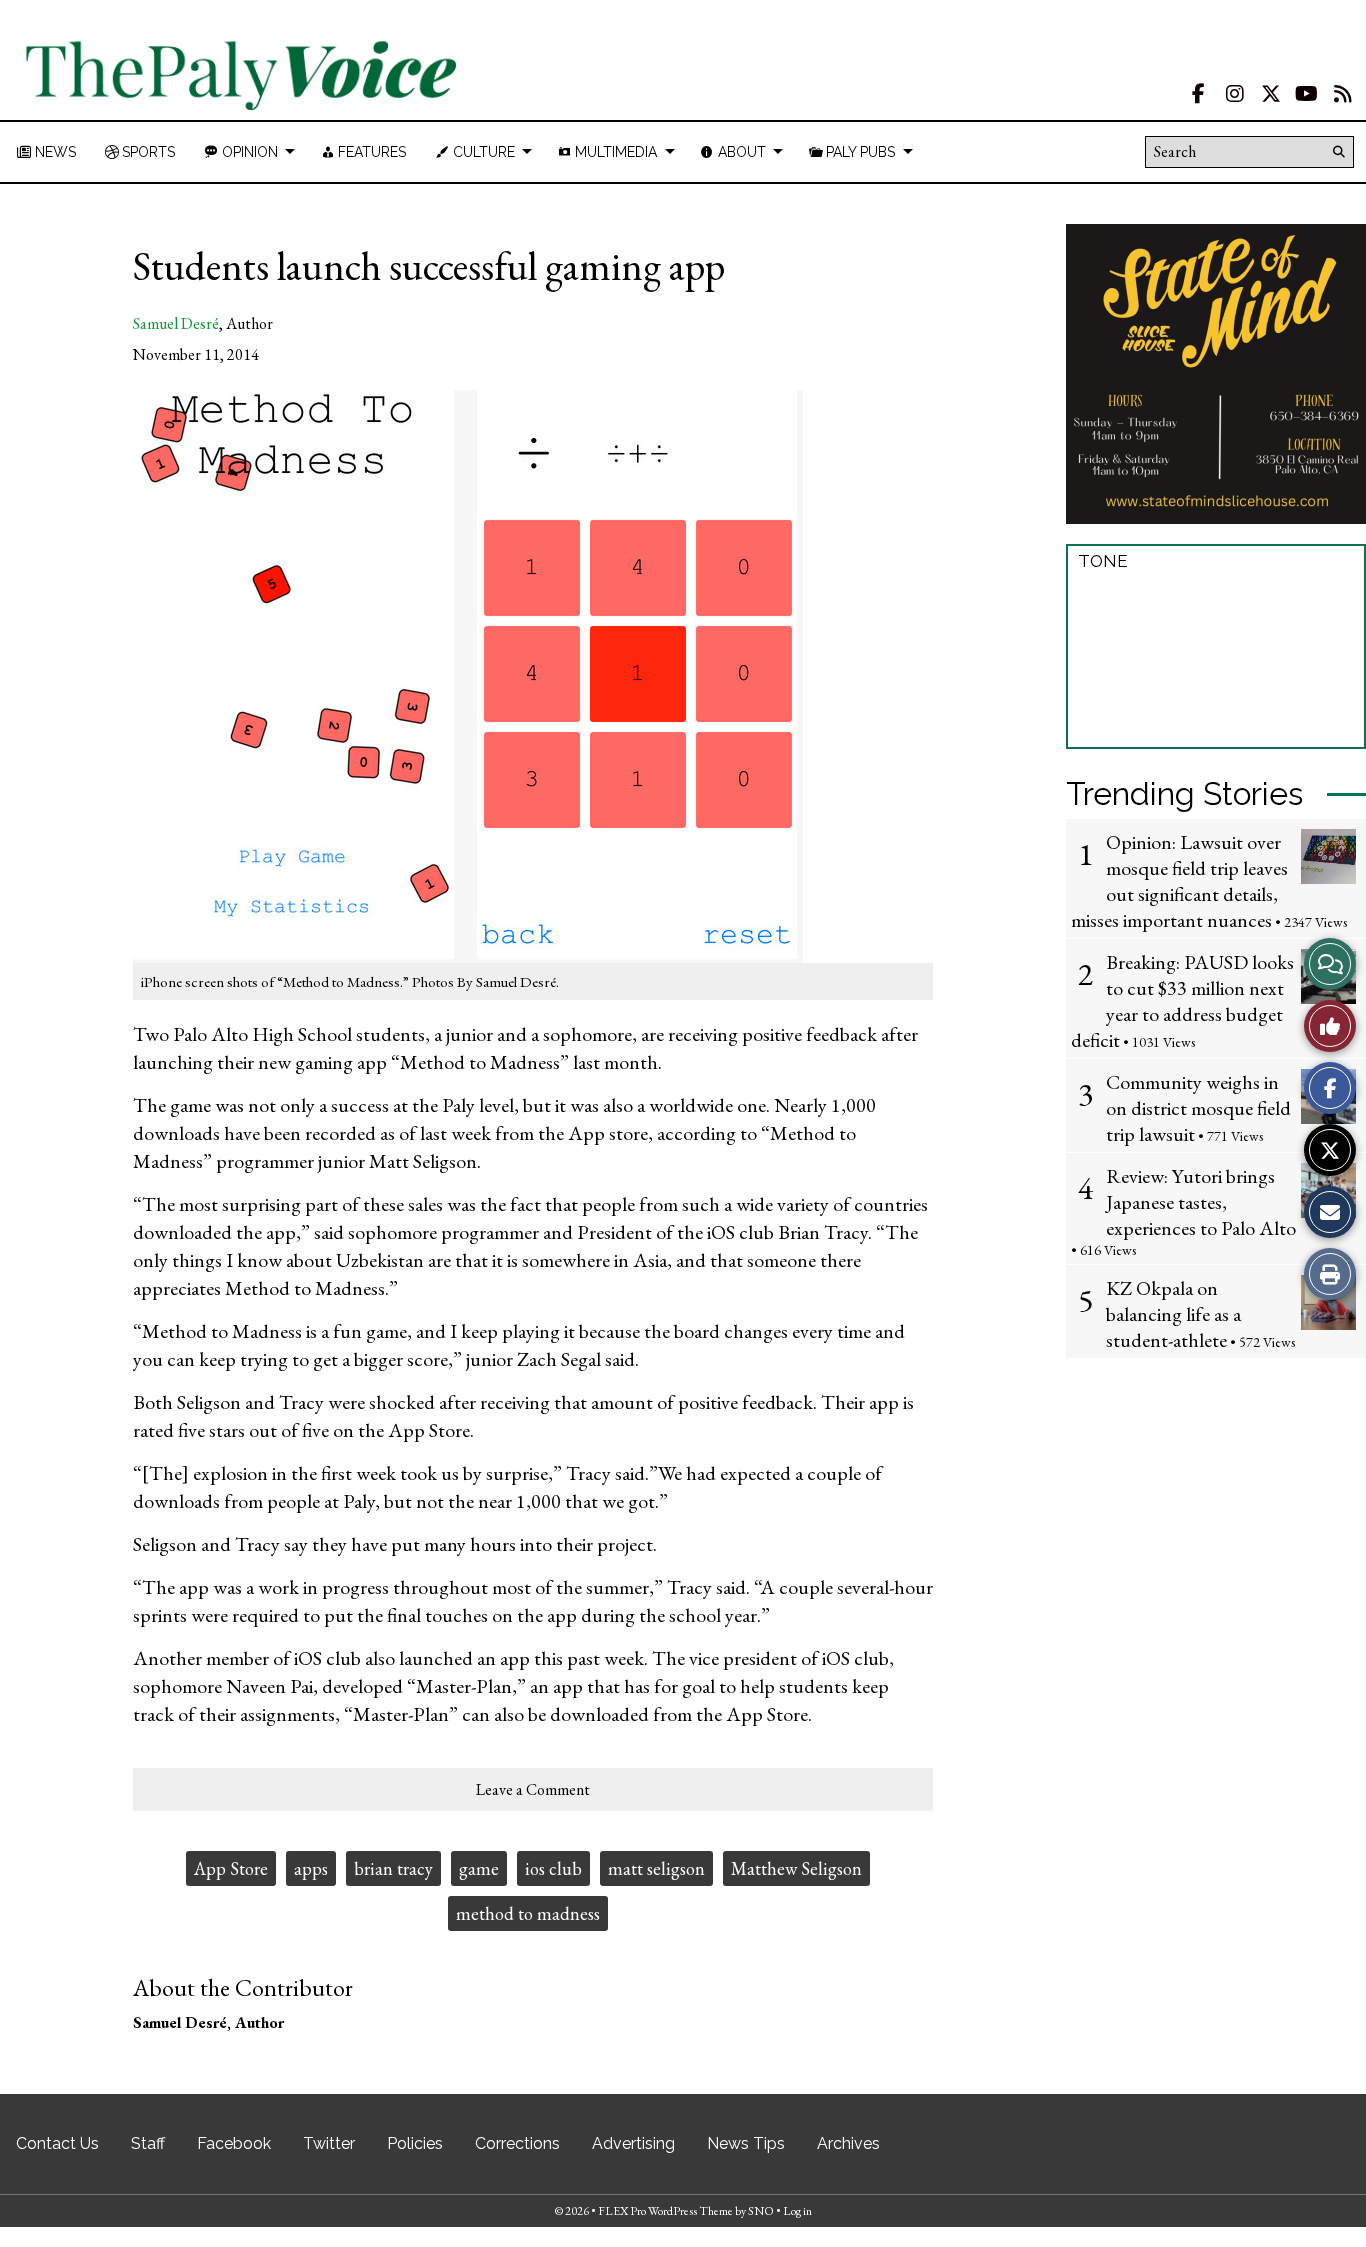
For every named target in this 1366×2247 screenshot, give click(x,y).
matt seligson (656, 1868)
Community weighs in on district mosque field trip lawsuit (1198, 1108)
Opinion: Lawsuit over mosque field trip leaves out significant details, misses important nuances (1179, 881)
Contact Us (57, 2143)
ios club (553, 1868)
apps (311, 1868)
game (479, 1868)
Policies (415, 2143)
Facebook (234, 2143)
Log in (797, 2211)
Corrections (517, 2143)
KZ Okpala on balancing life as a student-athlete (1173, 1314)
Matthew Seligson (796, 1868)
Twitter (329, 2143)
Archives (848, 2143)
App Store (231, 1868)
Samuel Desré (176, 323)
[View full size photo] (468, 675)
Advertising (633, 2143)
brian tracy (393, 1868)
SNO (761, 2211)
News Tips (746, 2143)
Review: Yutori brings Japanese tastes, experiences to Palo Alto (1201, 1202)
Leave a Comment (533, 1789)
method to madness (528, 1913)
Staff (148, 2143)
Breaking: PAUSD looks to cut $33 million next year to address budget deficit (1182, 1001)
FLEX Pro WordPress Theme (665, 2211)
